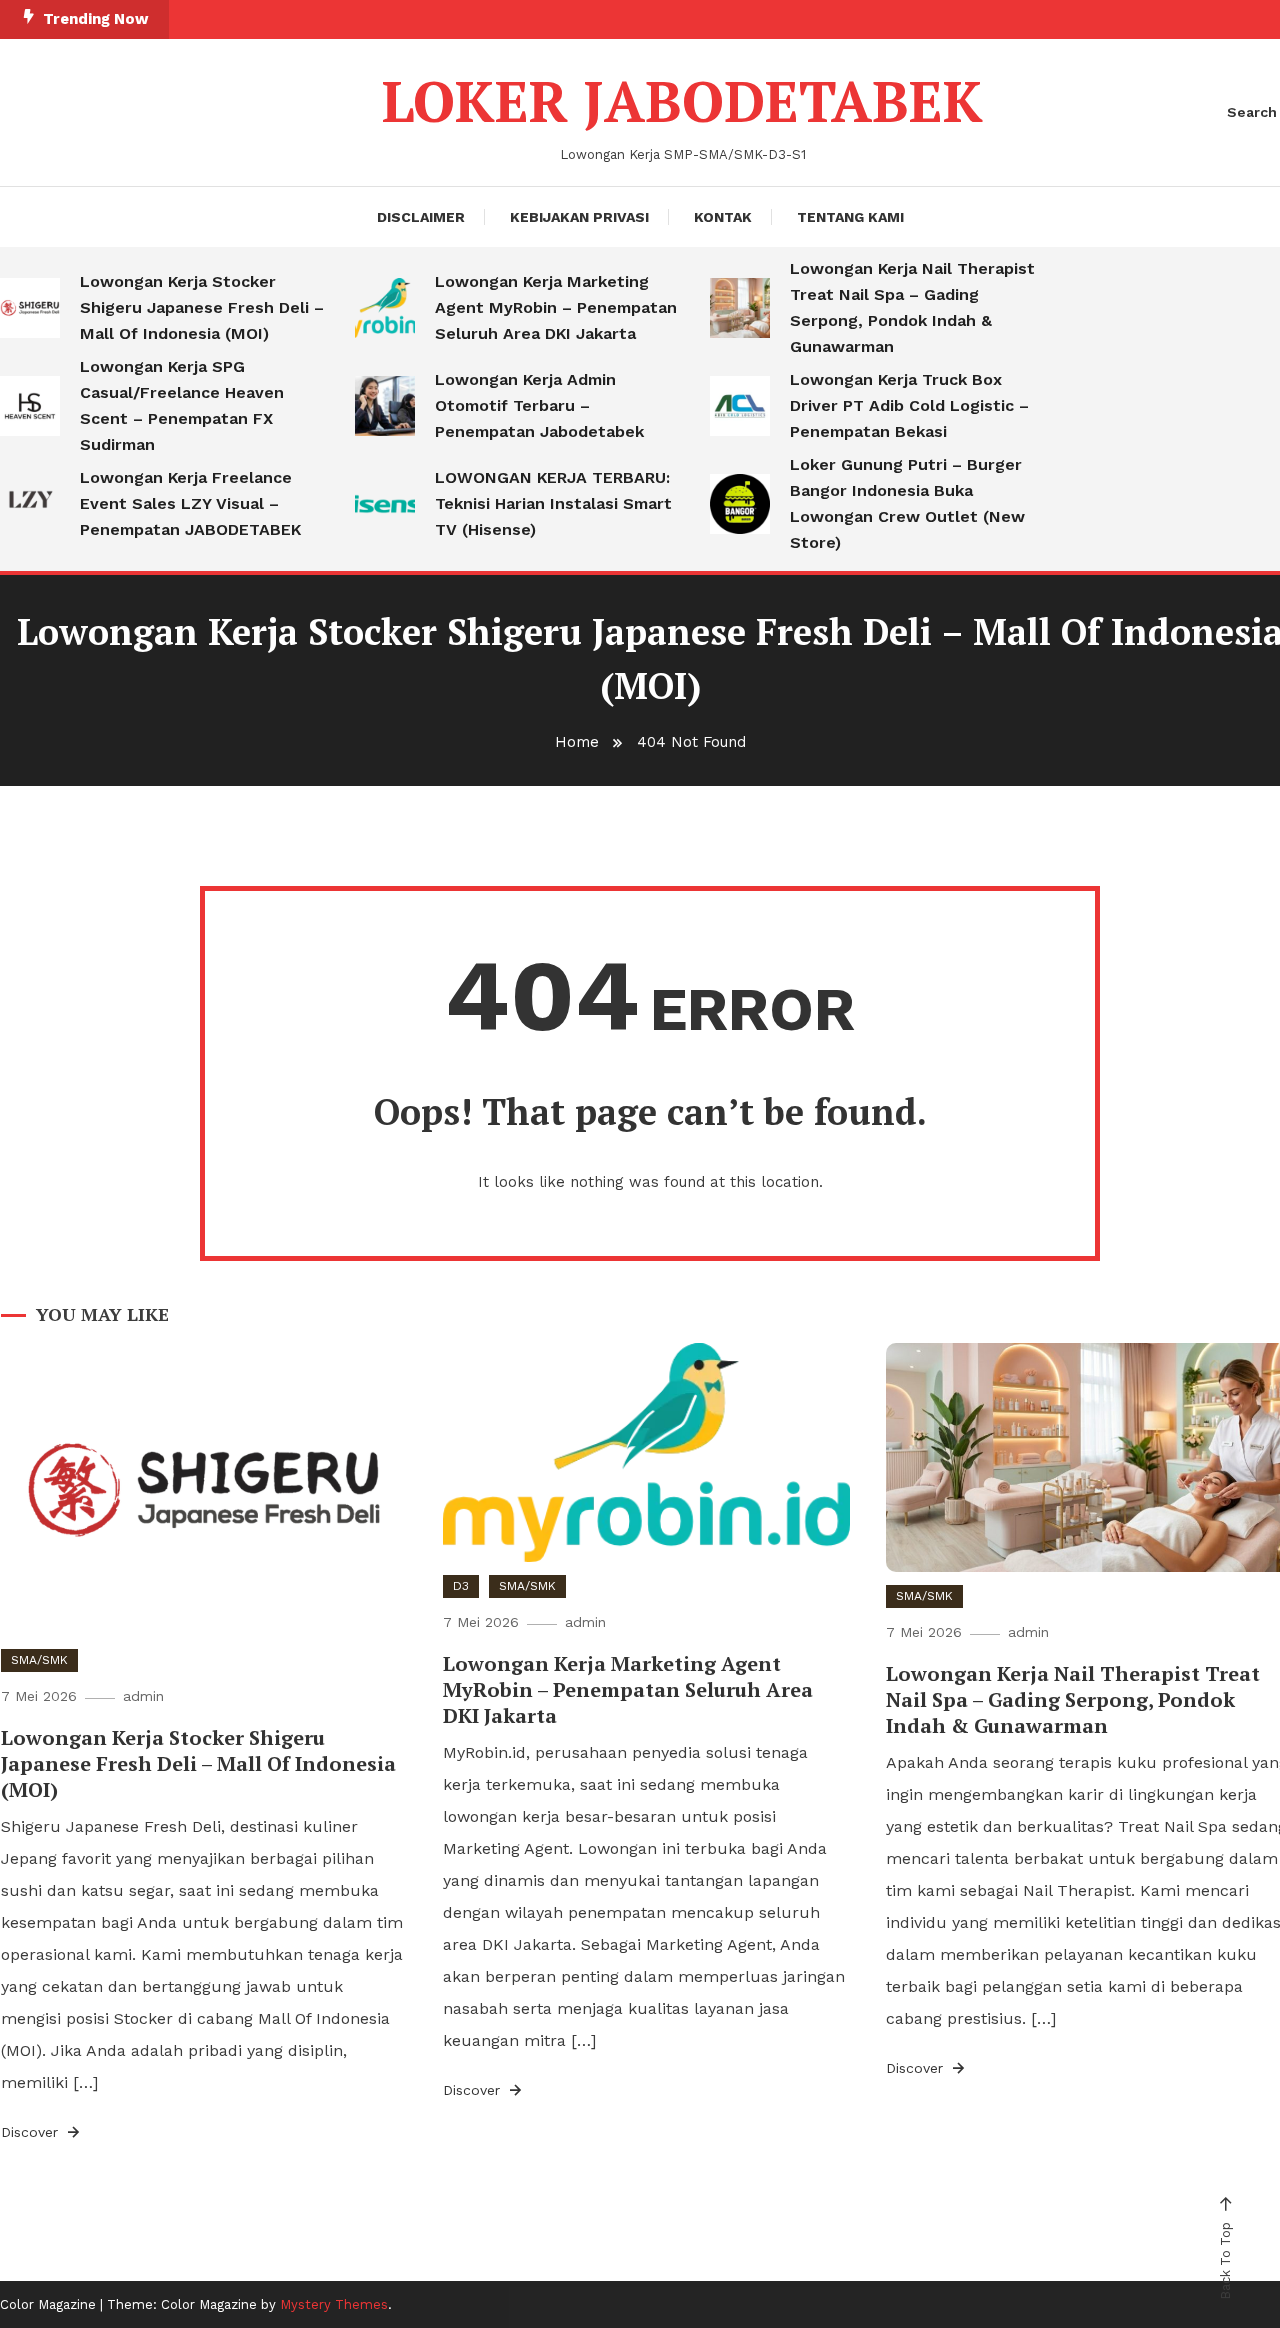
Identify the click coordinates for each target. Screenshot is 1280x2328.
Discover (32, 2132)
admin (143, 1696)
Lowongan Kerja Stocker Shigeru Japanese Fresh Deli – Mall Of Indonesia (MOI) (202, 307)
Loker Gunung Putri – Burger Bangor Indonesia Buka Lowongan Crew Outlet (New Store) (907, 503)
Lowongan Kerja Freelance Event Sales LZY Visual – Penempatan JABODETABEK (190, 503)
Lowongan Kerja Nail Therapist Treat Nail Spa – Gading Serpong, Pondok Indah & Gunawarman (912, 307)
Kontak (723, 217)
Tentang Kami (850, 217)
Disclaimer (421, 217)
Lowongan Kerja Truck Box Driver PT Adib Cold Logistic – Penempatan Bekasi (909, 405)
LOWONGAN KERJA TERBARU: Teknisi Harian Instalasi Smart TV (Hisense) (553, 503)
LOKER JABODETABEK (682, 101)
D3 (461, 1586)
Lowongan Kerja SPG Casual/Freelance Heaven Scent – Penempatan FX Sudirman (182, 405)
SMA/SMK (39, 1660)
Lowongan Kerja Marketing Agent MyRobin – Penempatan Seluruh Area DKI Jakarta (556, 307)
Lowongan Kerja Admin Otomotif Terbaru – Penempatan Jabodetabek (539, 405)
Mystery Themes (334, 2304)
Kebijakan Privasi (579, 217)
